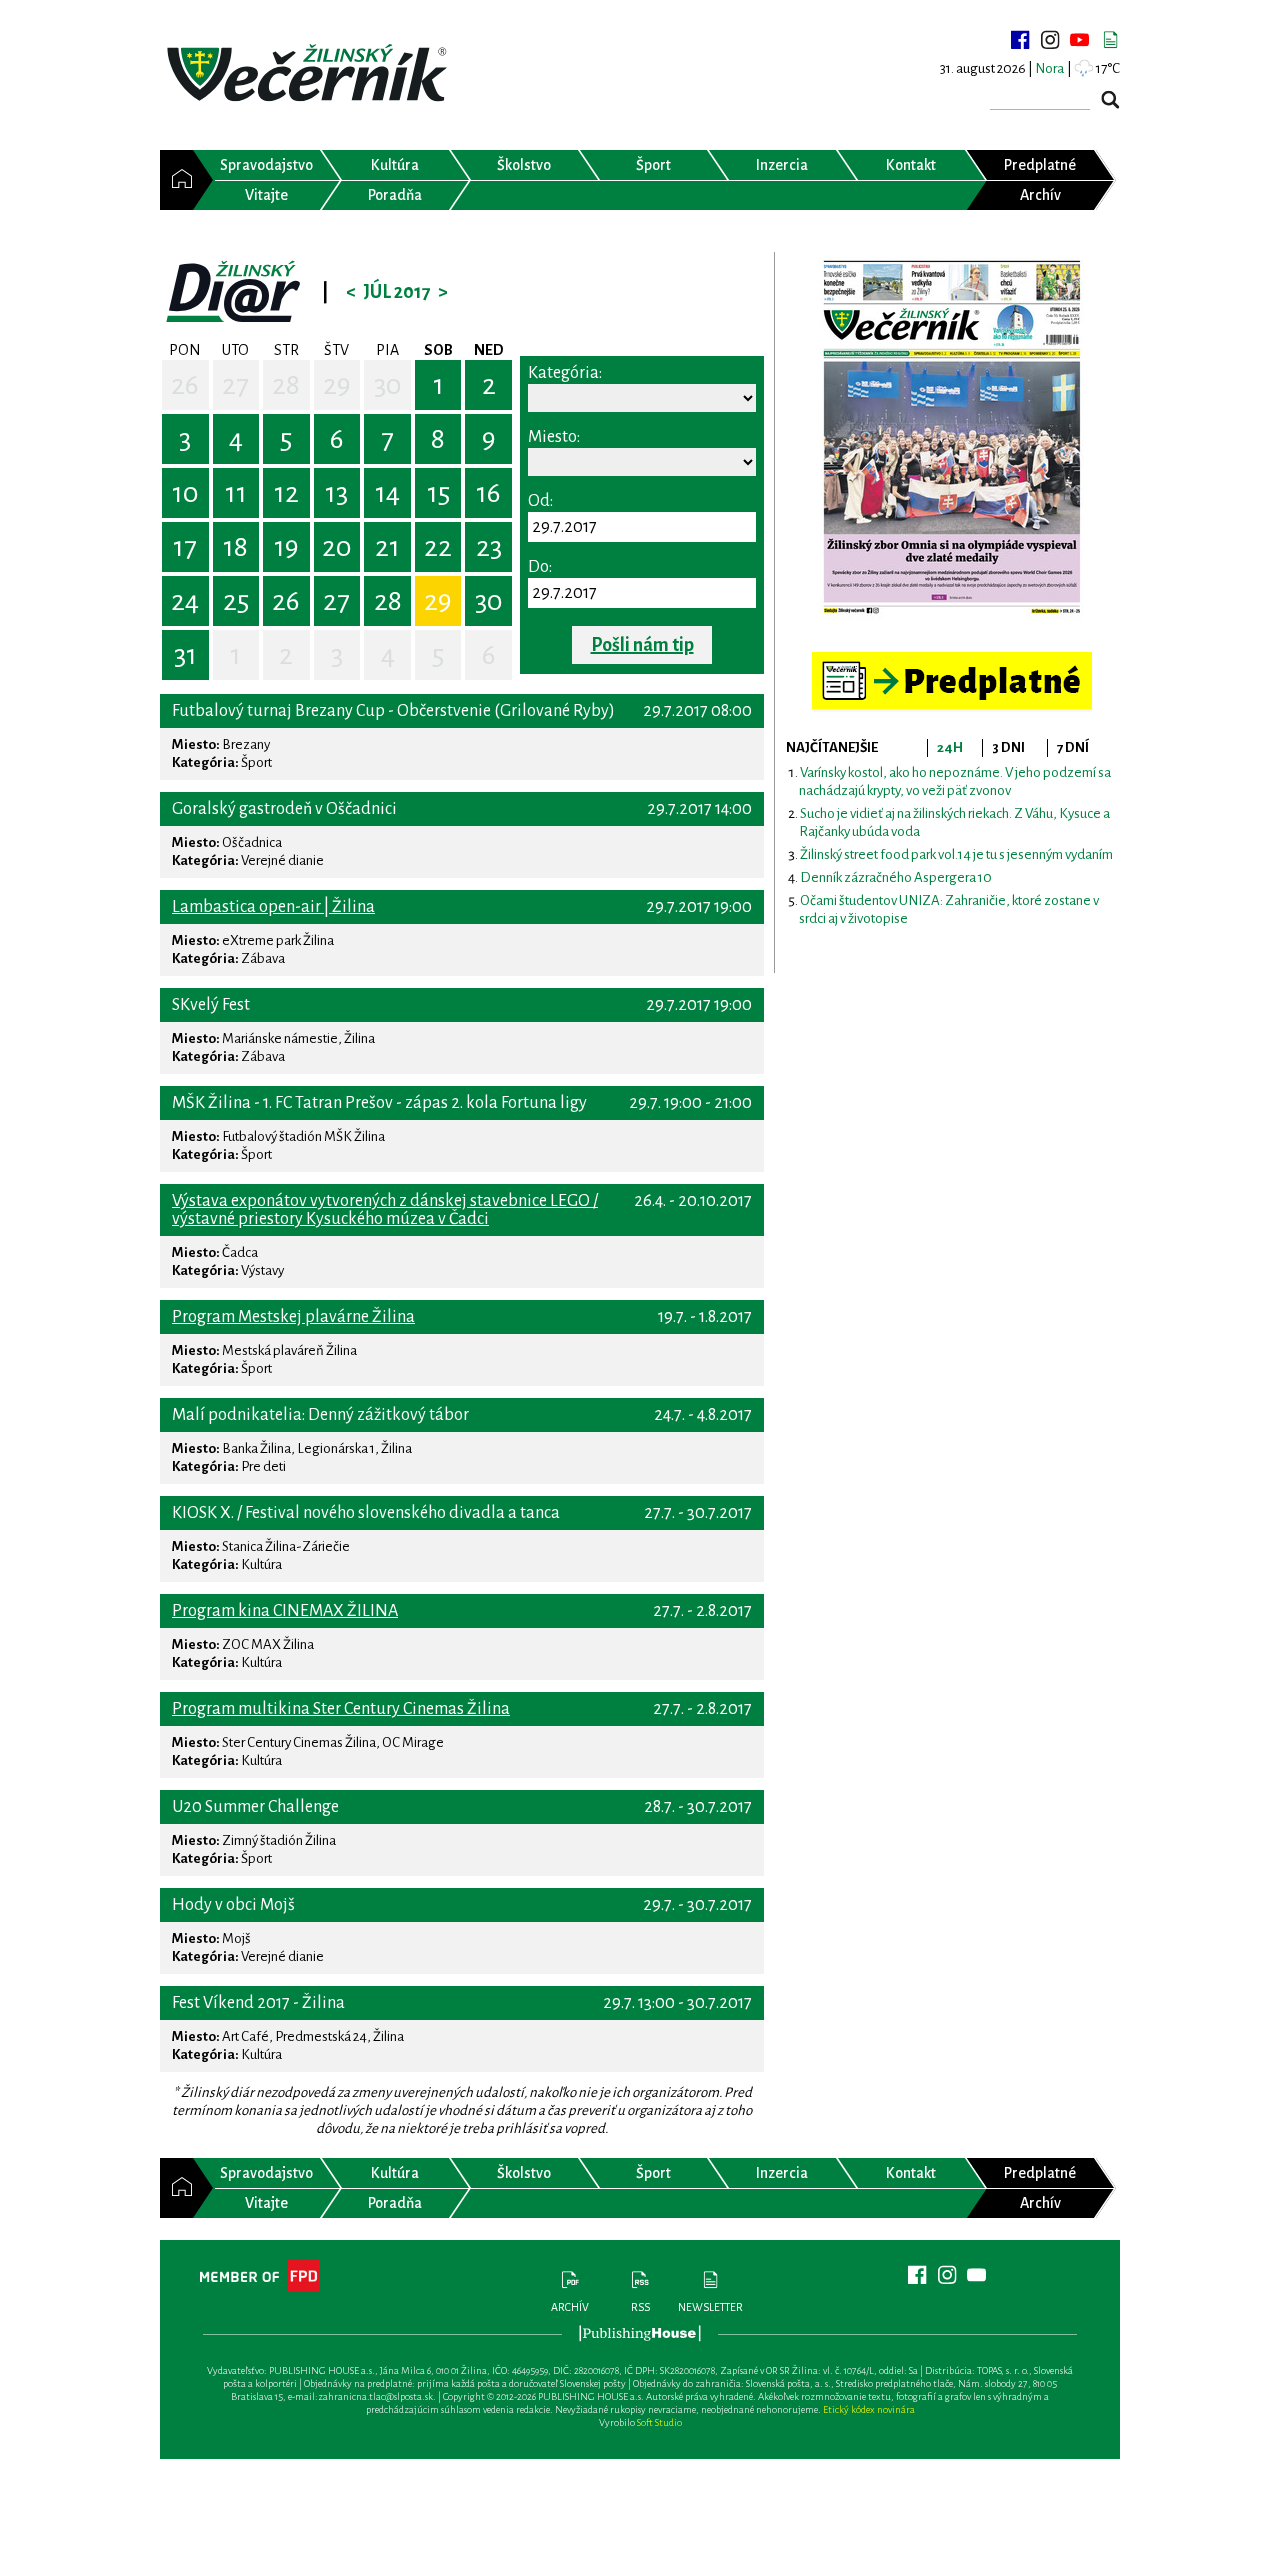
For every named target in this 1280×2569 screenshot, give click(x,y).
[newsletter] (1110, 40)
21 (387, 547)
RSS (640, 2307)
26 (185, 385)
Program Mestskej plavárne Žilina (293, 1317)
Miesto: (554, 437)
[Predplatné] (952, 660)
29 (337, 385)
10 (185, 493)
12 (286, 493)
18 (235, 547)
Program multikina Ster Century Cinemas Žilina (341, 1709)
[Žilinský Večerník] (310, 74)
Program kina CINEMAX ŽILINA (285, 1611)
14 (387, 493)
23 (489, 547)
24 (185, 601)
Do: (540, 567)
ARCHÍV (570, 2307)
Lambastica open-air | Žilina (273, 907)
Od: (540, 501)
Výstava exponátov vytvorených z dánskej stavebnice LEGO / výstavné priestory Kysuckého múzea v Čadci (385, 1210)
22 (438, 547)
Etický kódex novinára (869, 2409)
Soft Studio (659, 2422)
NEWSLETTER (710, 2307)
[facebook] (1020, 40)
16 (488, 493)
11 (236, 493)
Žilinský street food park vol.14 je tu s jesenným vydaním (956, 854)
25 (236, 601)
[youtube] (1080, 40)
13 (336, 493)
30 (388, 385)
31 (185, 655)
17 (185, 547)
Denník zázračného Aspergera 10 (896, 877)
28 (286, 385)
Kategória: (565, 373)
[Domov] (176, 180)
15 (438, 493)
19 (286, 547)
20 (337, 547)
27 (235, 385)
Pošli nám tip (642, 645)
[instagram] (1050, 40)
